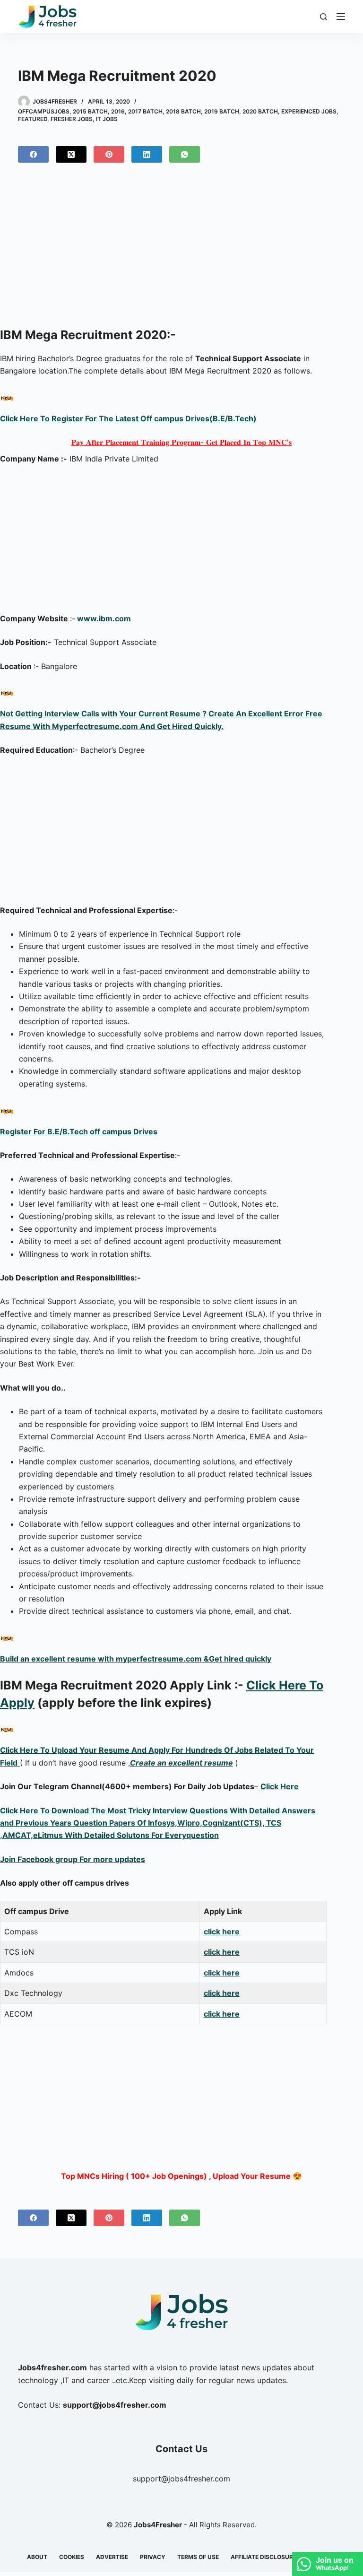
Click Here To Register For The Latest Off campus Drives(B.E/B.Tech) (128, 418)
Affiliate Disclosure (264, 2557)
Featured (33, 119)
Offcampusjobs (44, 111)
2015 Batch (90, 111)
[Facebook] (33, 154)
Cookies (72, 2557)
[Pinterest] (109, 154)
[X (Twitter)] (71, 154)
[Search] (324, 17)
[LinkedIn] (147, 154)
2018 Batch (183, 111)
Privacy (153, 2557)
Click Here (280, 1786)
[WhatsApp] (185, 154)
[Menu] (341, 17)
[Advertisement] (181, 252)
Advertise (112, 2557)
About (37, 2557)
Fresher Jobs (72, 119)
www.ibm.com (104, 618)
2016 (118, 111)
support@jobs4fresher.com (181, 2479)
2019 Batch (222, 111)
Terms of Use (198, 2557)
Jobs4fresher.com (52, 2367)
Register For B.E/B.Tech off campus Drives (79, 1131)
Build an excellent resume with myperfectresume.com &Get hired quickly (136, 1659)
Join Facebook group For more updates (73, 1859)
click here (222, 1932)
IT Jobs (107, 119)
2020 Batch (260, 111)
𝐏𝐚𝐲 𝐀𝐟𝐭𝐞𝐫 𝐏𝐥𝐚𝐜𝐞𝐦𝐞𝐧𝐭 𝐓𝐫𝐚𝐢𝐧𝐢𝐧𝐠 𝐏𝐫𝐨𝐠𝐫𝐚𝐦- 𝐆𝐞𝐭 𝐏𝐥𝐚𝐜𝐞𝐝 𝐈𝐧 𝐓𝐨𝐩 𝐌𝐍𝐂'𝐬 (181, 442)
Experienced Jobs (309, 111)
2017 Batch (145, 111)
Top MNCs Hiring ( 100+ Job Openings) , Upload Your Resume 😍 (181, 2176)
